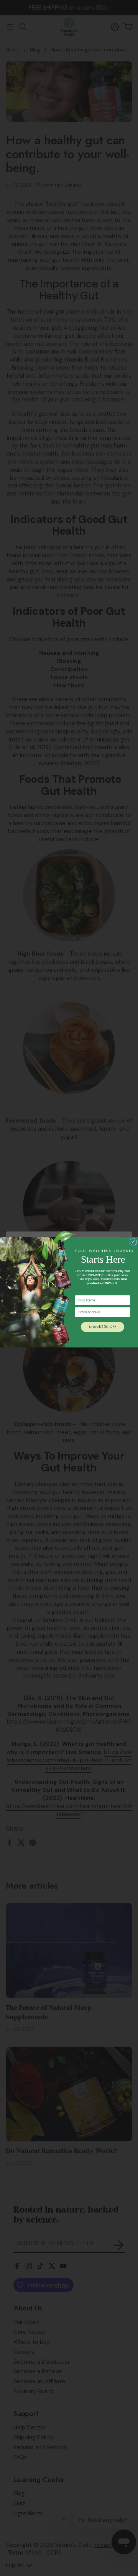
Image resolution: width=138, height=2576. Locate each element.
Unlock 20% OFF (102, 1327)
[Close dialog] (133, 1242)
